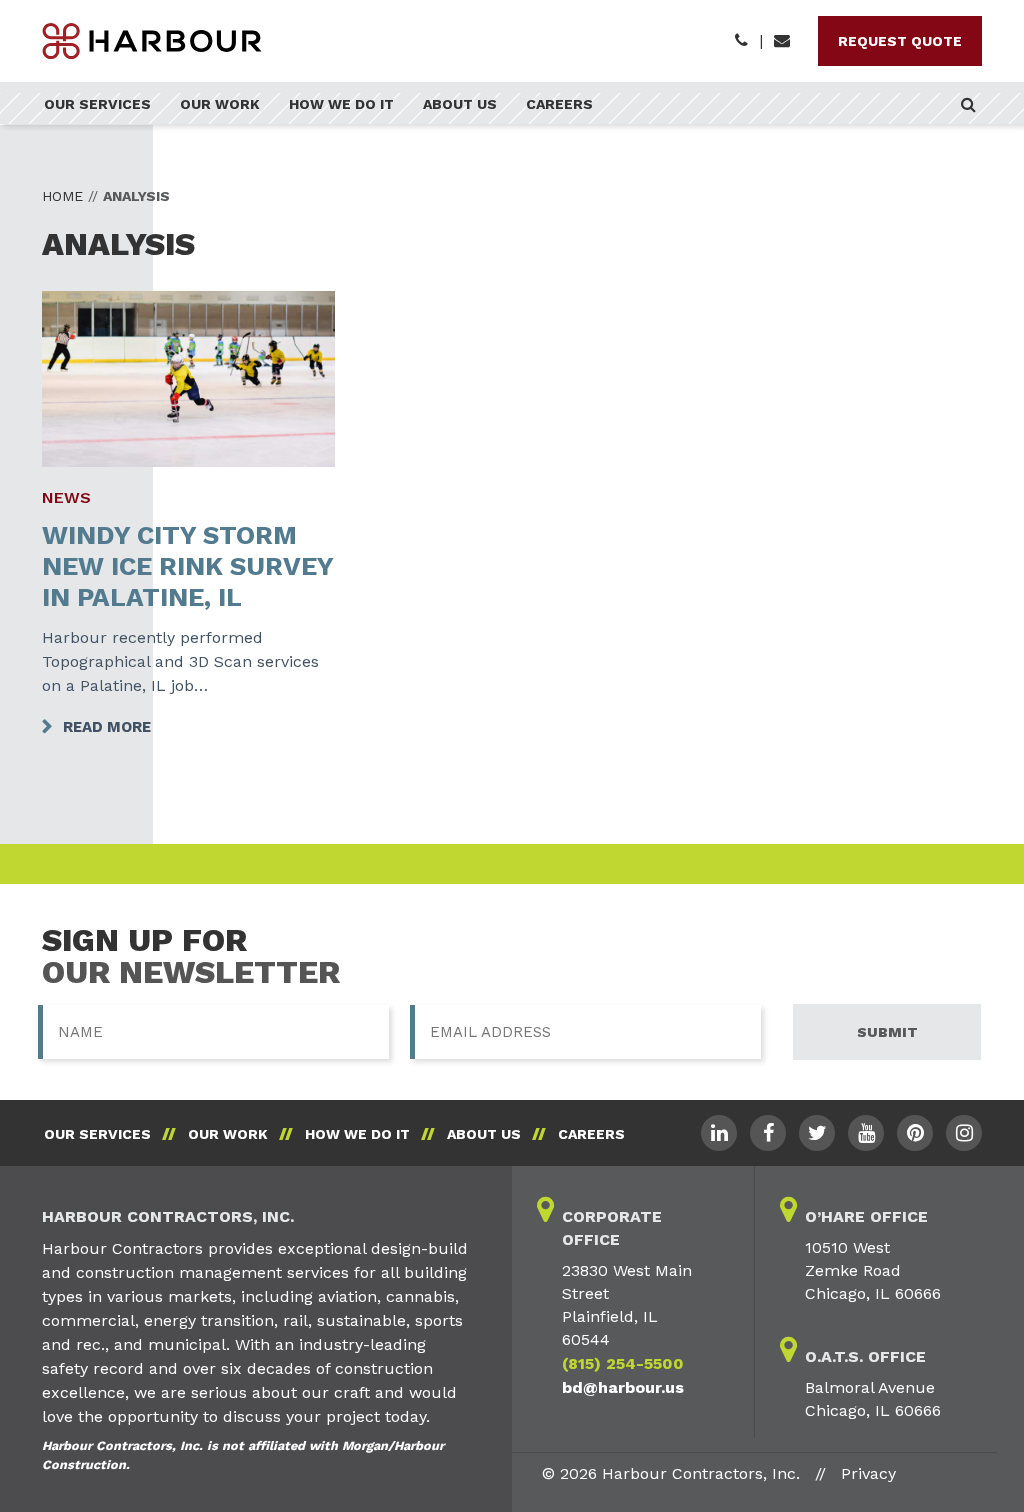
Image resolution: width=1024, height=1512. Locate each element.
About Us (460, 104)
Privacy (868, 1473)
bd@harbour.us (623, 1387)
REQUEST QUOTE (900, 41)
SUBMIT (887, 1032)
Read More (107, 727)
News (66, 497)
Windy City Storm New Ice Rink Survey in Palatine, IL (187, 566)
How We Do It (341, 104)
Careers (559, 104)
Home (62, 196)
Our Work (220, 104)
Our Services (97, 104)
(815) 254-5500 (623, 1363)
